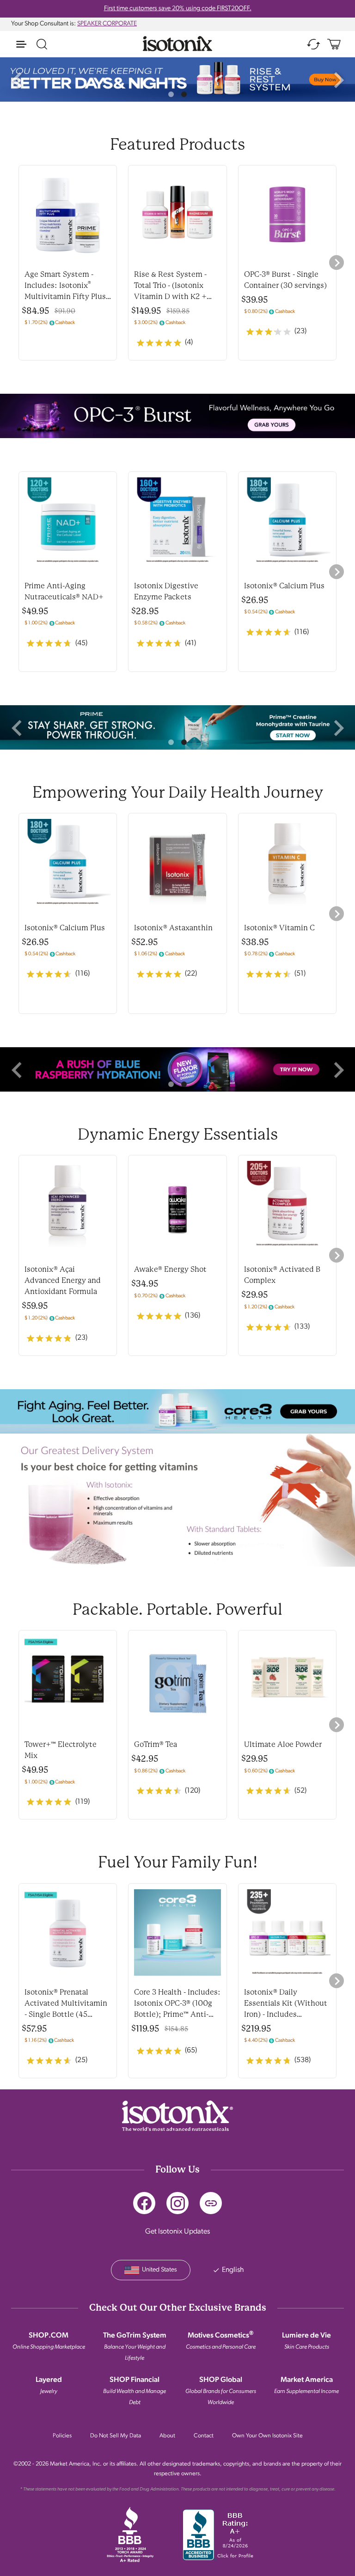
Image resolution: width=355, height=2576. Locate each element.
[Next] (337, 262)
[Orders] (313, 44)
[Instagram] (177, 2203)
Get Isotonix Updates (177, 2232)
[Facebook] (144, 2203)
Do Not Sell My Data (116, 2436)
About (167, 2436)
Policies (62, 2436)
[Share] (211, 2203)
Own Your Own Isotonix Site (267, 2436)
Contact (204, 2436)
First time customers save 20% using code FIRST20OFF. (178, 9)
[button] (17, 79)
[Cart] (334, 44)
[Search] (42, 44)
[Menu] (21, 44)
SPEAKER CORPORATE (107, 24)
